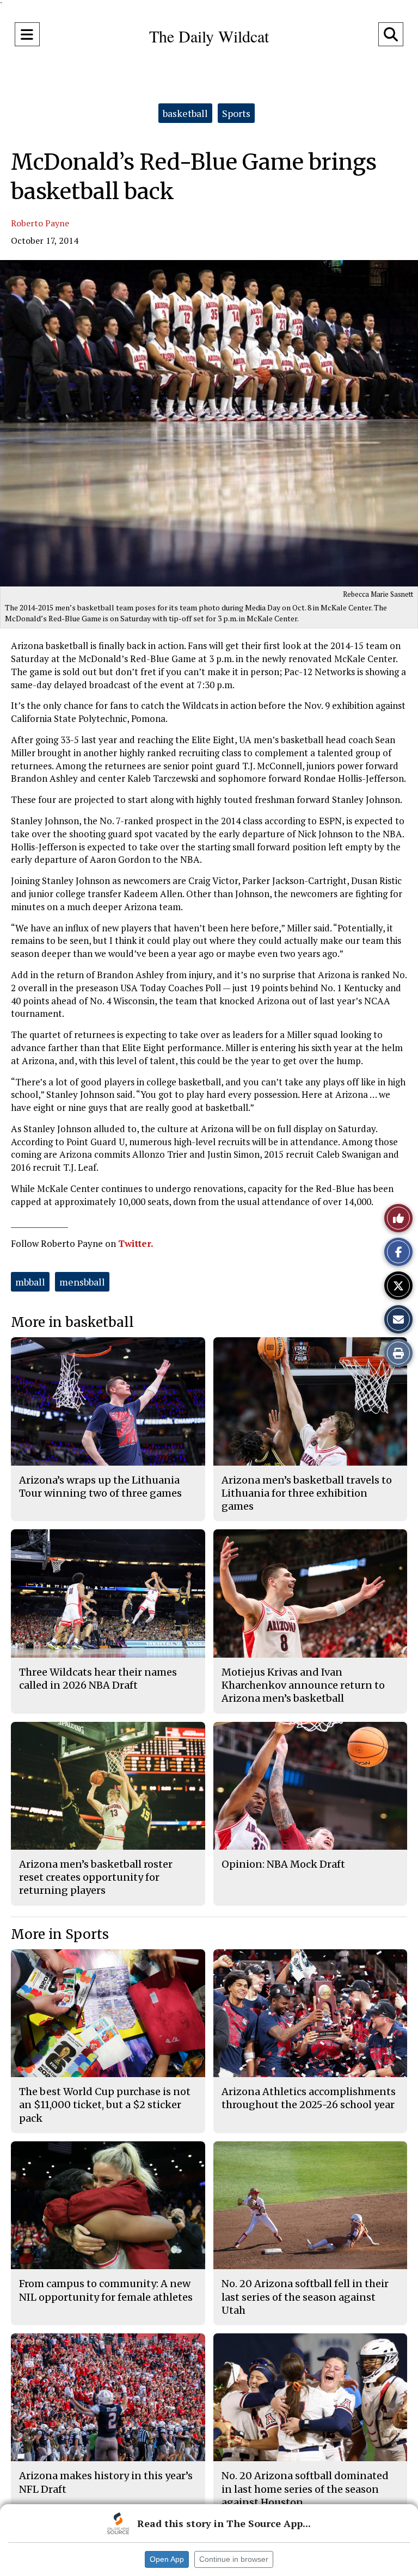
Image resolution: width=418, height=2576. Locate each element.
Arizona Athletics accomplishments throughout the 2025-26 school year (309, 2098)
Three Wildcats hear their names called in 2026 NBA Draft (98, 1679)
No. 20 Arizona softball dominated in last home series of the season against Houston (305, 2489)
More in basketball (72, 1322)
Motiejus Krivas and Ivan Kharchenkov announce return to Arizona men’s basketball (303, 1685)
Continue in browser (234, 2559)
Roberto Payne (40, 223)
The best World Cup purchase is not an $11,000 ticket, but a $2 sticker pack (105, 2105)
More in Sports (60, 1934)
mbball (30, 1282)
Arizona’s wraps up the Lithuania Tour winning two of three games (100, 1487)
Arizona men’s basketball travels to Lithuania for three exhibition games (307, 1493)
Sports (236, 113)
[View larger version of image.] (209, 423)
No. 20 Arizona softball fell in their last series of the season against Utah (305, 2297)
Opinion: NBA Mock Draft (283, 1864)
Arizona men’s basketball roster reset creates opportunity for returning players (96, 1877)
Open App (167, 2559)
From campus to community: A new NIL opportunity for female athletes (106, 2290)
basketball (185, 113)
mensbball (82, 1282)
